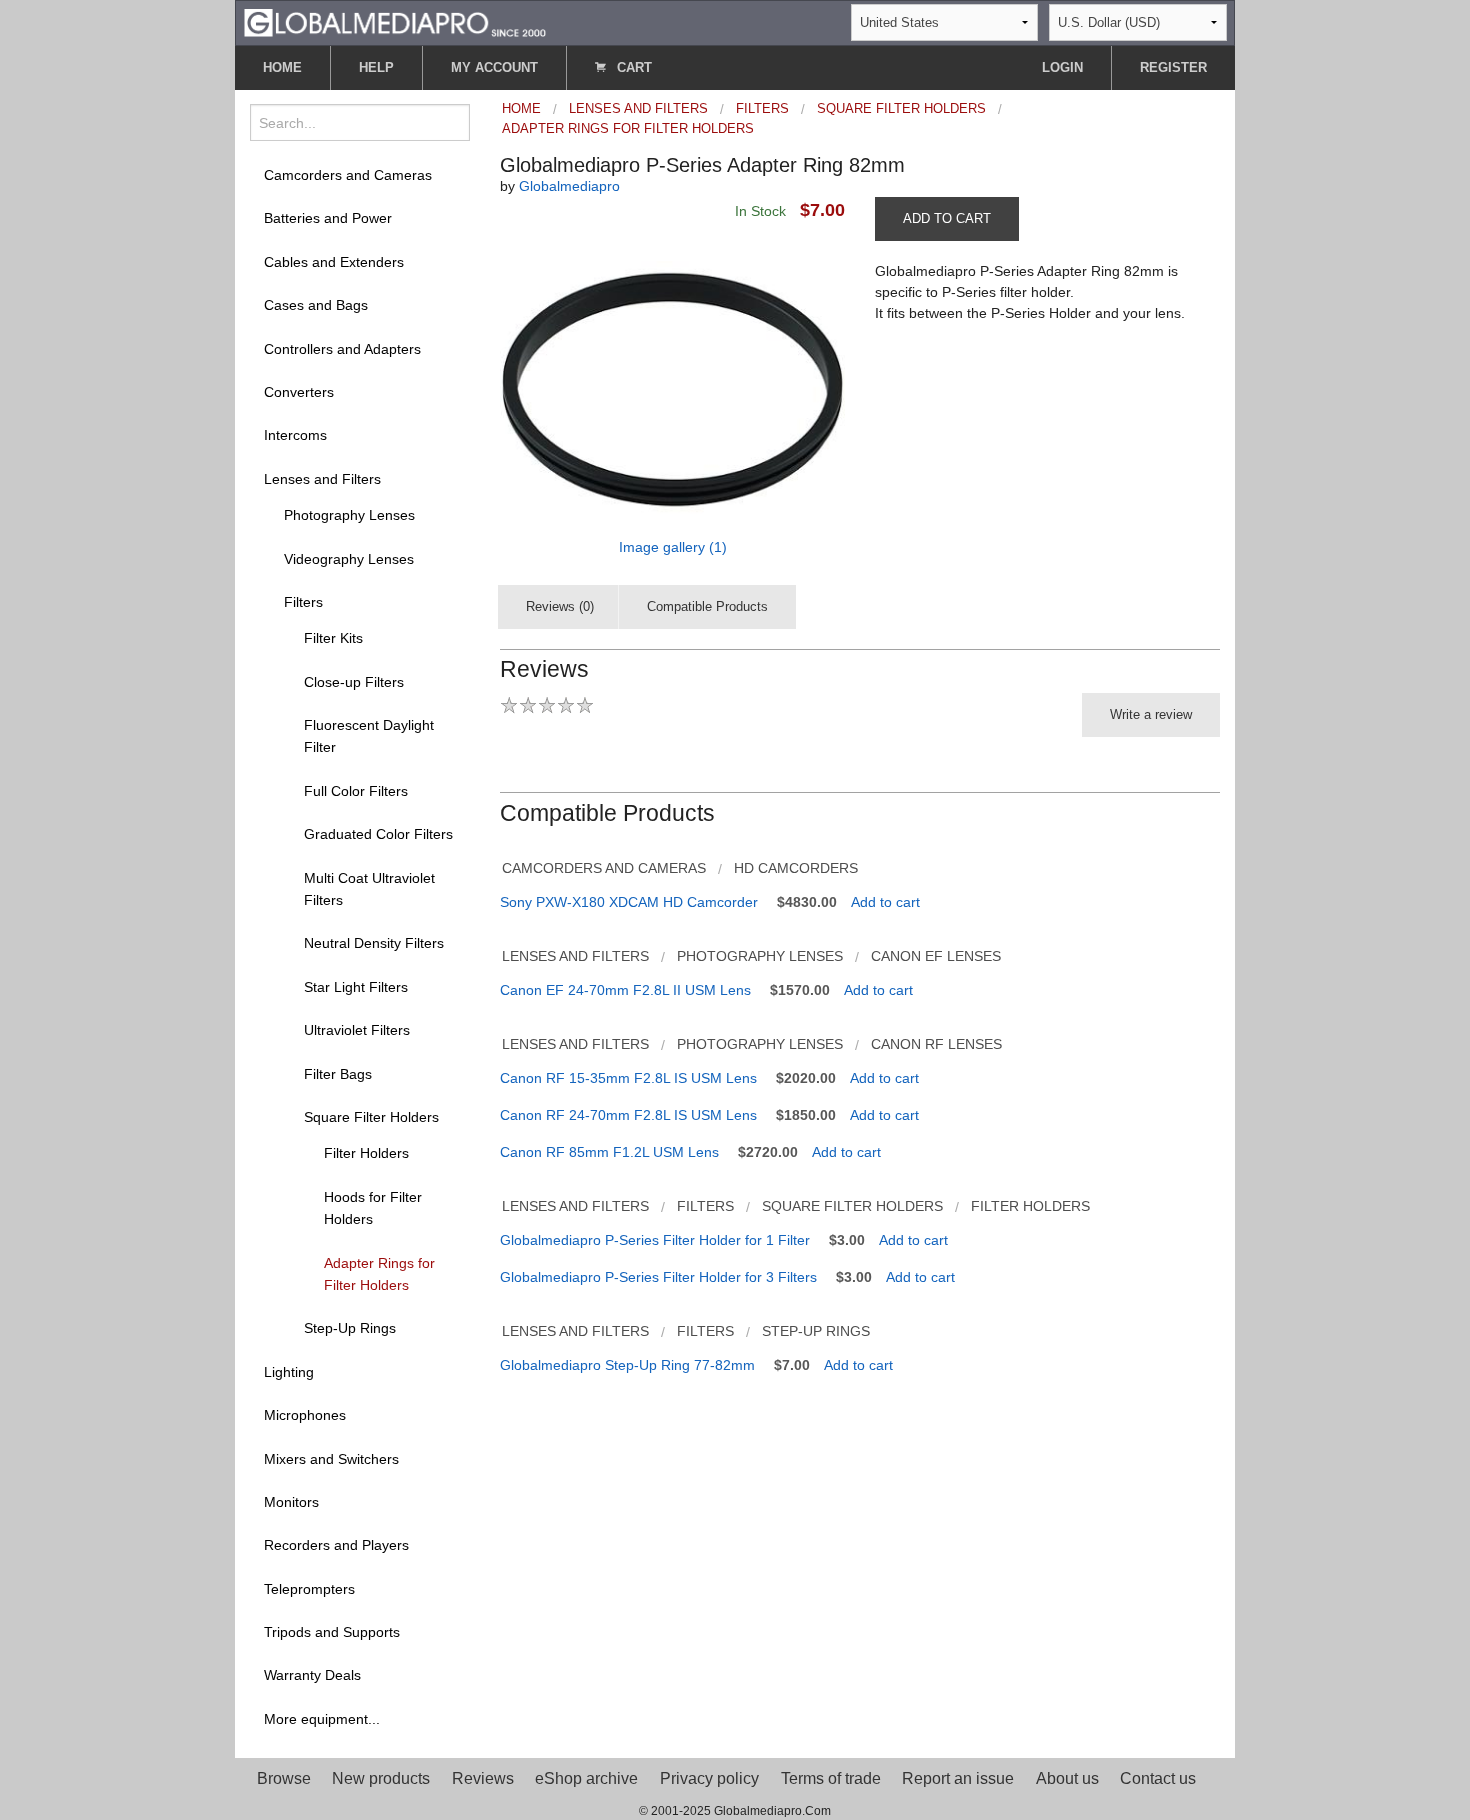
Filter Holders (366, 1153)
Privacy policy (709, 1778)
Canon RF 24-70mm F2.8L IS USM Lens (628, 1115)
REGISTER (1173, 67)
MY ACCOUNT (494, 67)
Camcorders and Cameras (348, 175)
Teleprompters (309, 1589)
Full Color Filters (356, 791)
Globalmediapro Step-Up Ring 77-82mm (627, 1365)
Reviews (483, 1778)
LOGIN (1062, 67)
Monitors (291, 1502)
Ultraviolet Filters (357, 1030)
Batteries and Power (328, 218)
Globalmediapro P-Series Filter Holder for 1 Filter (655, 1240)
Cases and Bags (316, 305)
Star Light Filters (356, 987)
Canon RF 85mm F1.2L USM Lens (609, 1152)
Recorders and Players (336, 1545)
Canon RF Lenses (936, 1044)
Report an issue (958, 1778)
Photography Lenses (349, 515)
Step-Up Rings (350, 1328)
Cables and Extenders (334, 262)
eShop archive (586, 1778)
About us (1067, 1778)
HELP (376, 67)
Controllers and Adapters (342, 349)
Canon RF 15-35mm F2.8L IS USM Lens (628, 1078)
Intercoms (295, 435)
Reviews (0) (560, 606)
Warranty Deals (312, 1675)
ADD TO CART (947, 218)
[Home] (395, 21)
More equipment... (322, 1719)
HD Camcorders (796, 868)
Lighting (289, 1372)
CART (632, 67)
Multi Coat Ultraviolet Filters (369, 889)
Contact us (1158, 1778)
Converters (299, 392)
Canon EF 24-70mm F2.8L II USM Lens (625, 990)
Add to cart (885, 902)
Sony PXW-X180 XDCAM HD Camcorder (629, 902)
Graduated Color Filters (378, 834)
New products (381, 1778)
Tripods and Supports (332, 1632)
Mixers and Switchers (331, 1459)
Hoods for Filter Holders (373, 1208)
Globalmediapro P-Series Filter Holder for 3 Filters (658, 1277)
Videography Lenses (349, 559)
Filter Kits (333, 638)
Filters (303, 602)
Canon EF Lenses (936, 956)
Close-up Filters (354, 682)
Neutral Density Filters (374, 943)
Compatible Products (707, 606)
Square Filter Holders (371, 1117)
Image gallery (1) (673, 547)
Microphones (305, 1415)
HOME (282, 67)
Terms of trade (831, 1778)
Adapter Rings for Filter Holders (379, 1274)
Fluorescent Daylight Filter (369, 736)
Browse (284, 1778)
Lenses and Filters (322, 479)
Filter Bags (338, 1074)
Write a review (1151, 714)
